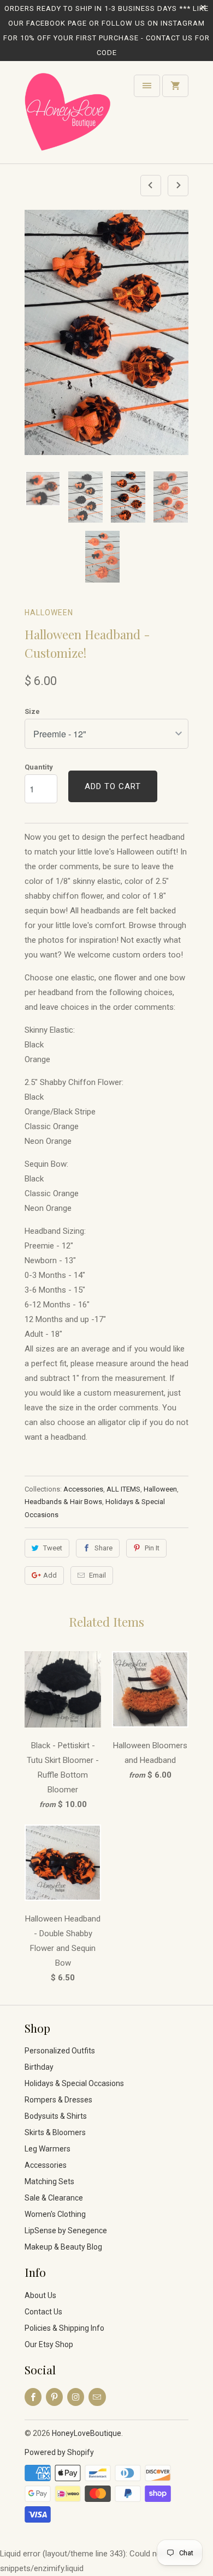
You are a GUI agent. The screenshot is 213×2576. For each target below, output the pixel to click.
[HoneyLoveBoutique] (68, 116)
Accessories (83, 1489)
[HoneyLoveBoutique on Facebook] (33, 2397)
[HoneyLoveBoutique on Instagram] (76, 2397)
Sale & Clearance (54, 2198)
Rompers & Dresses (58, 2100)
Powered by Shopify (59, 2452)
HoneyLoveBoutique (87, 2433)
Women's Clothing (55, 2214)
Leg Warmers (48, 2149)
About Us (40, 2295)
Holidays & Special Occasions (74, 2083)
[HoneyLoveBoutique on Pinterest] (54, 2397)
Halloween (49, 613)
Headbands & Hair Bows (63, 1502)
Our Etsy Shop (49, 2344)
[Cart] (175, 86)
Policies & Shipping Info (64, 2328)
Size (32, 711)
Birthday (39, 2067)
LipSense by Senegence (66, 2230)
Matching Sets (49, 2181)
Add (50, 1575)
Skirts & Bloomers (55, 2132)
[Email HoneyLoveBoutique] (97, 2397)
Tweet (53, 1548)
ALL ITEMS (123, 1489)
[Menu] (147, 86)
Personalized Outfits (60, 2051)
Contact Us (43, 2312)
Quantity (39, 767)
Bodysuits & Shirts (56, 2116)
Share (103, 1548)
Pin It (152, 1548)
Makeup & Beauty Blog (63, 2247)
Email (97, 1575)
